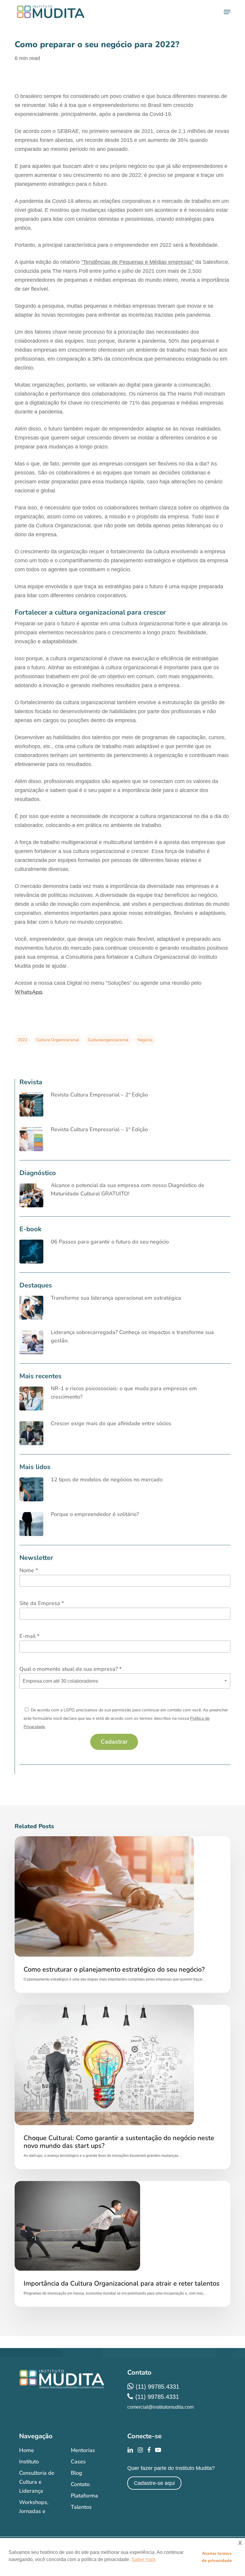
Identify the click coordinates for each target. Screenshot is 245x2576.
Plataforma (84, 2496)
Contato (80, 2484)
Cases (78, 2462)
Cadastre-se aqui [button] (154, 2483)
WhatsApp (29, 992)
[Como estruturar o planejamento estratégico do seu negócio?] (122, 1915)
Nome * (29, 1570)
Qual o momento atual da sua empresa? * (71, 1669)
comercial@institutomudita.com (160, 2407)
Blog (76, 2473)
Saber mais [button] (144, 2559)
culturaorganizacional (108, 1040)
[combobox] (125, 1681)
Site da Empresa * (42, 1603)
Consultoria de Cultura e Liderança (37, 2482)
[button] (227, 12)
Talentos (81, 2507)
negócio (145, 1040)
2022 (22, 1040)
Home (27, 2450)
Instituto (29, 2462)
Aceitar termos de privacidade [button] (217, 2557)
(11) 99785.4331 (157, 2387)
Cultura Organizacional (58, 1040)
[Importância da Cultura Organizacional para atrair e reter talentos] (122, 2244)
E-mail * (29, 1636)
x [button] (240, 2542)
